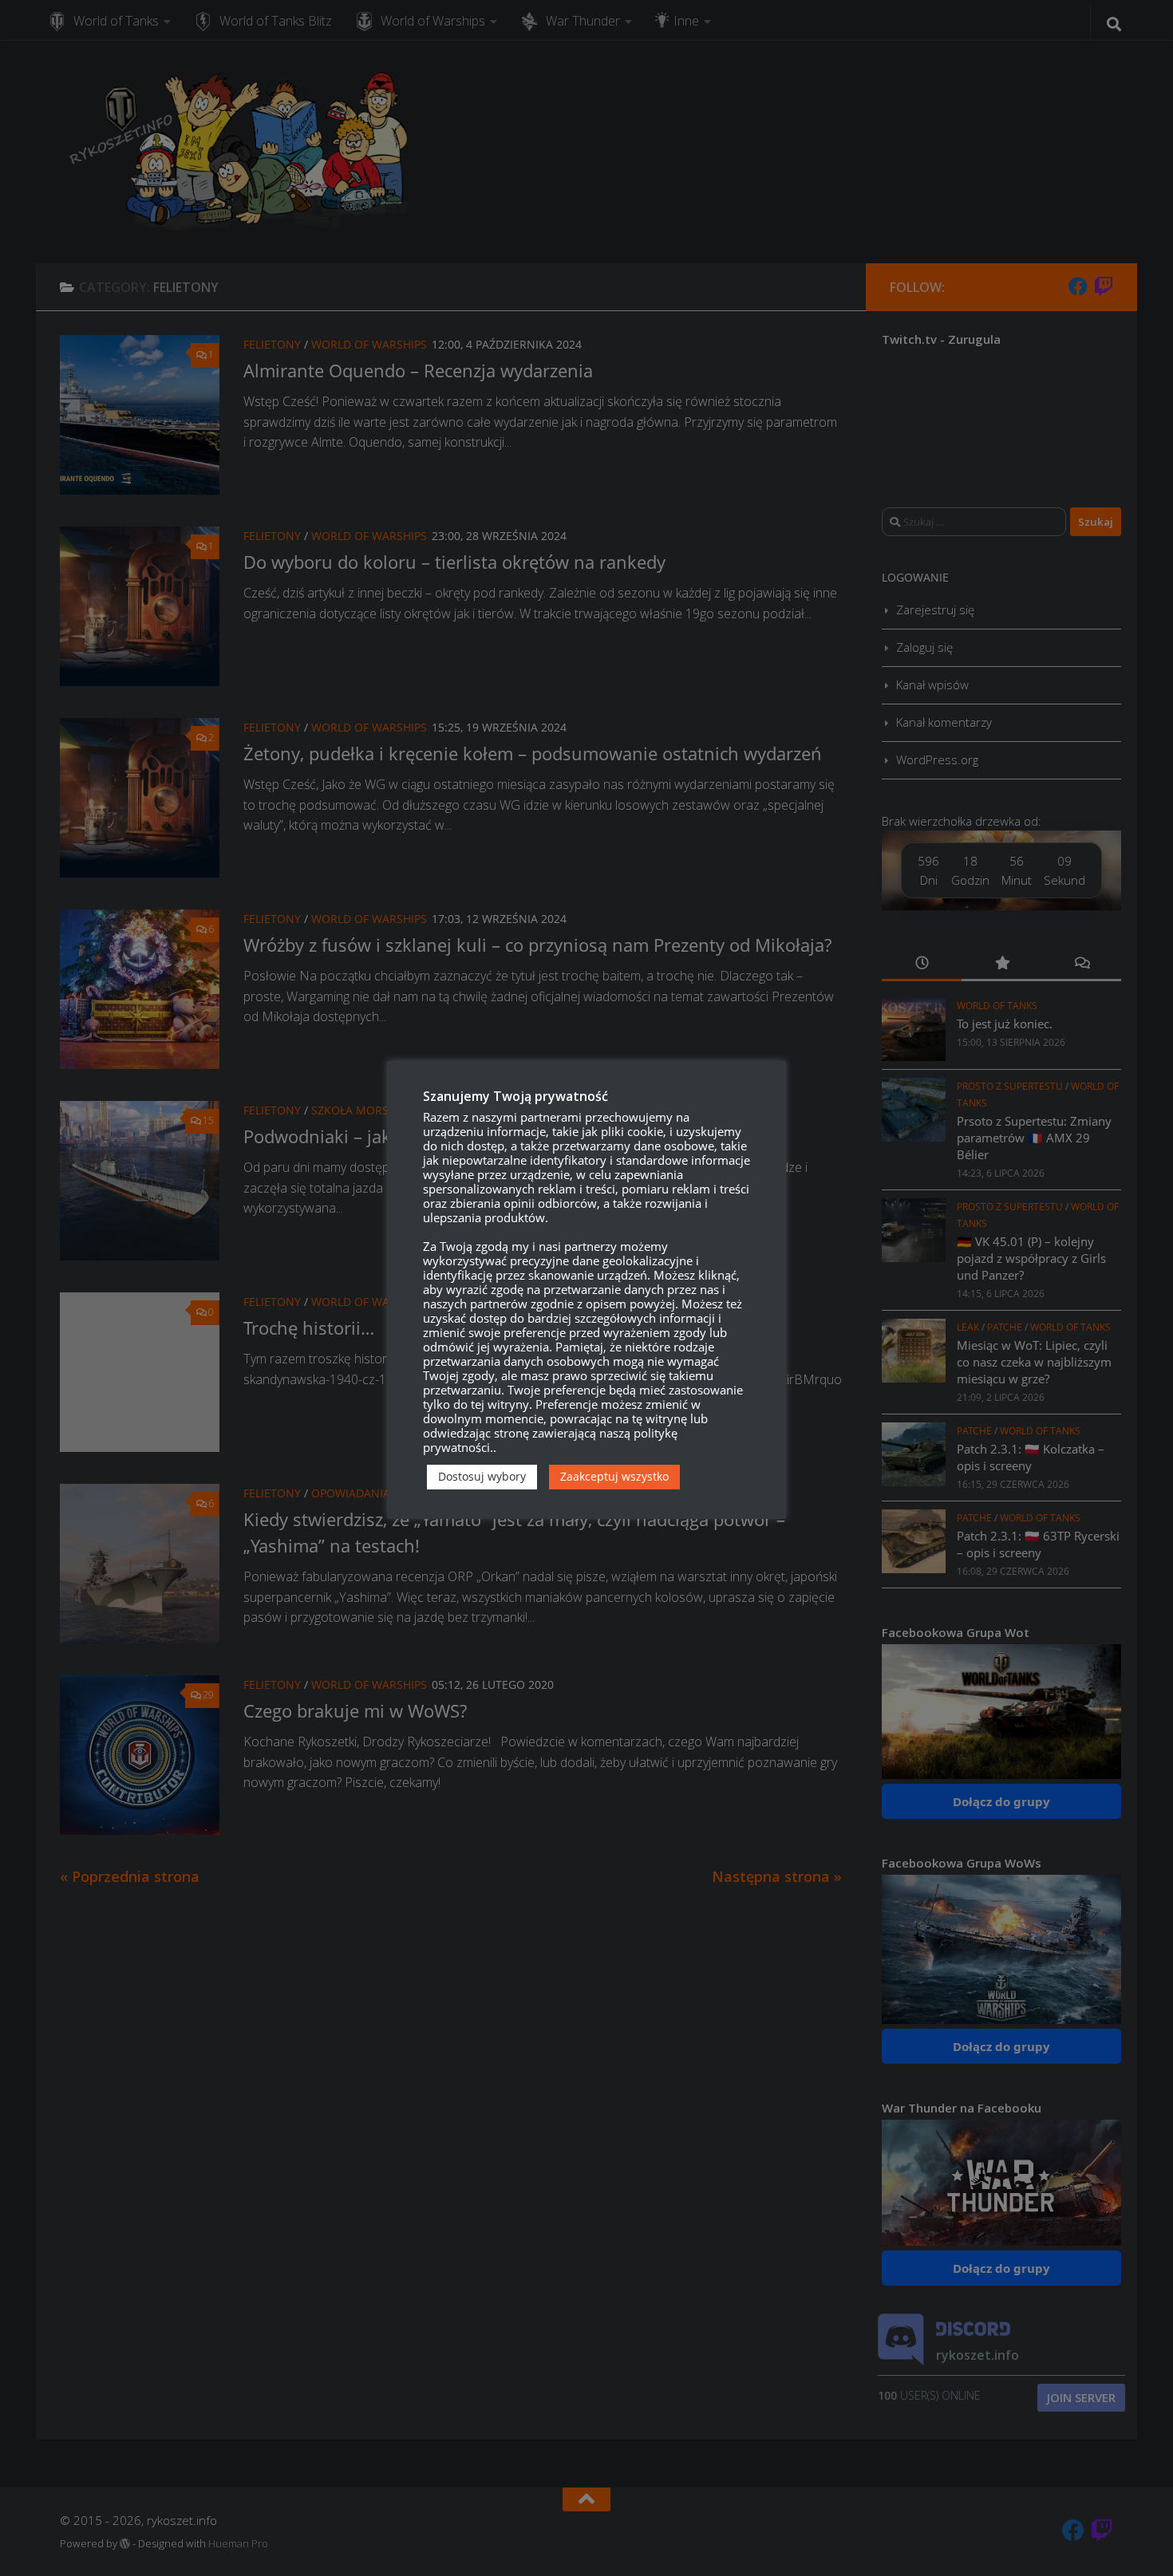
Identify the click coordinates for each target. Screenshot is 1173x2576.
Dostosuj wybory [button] (482, 1476)
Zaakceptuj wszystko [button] (614, 1476)
